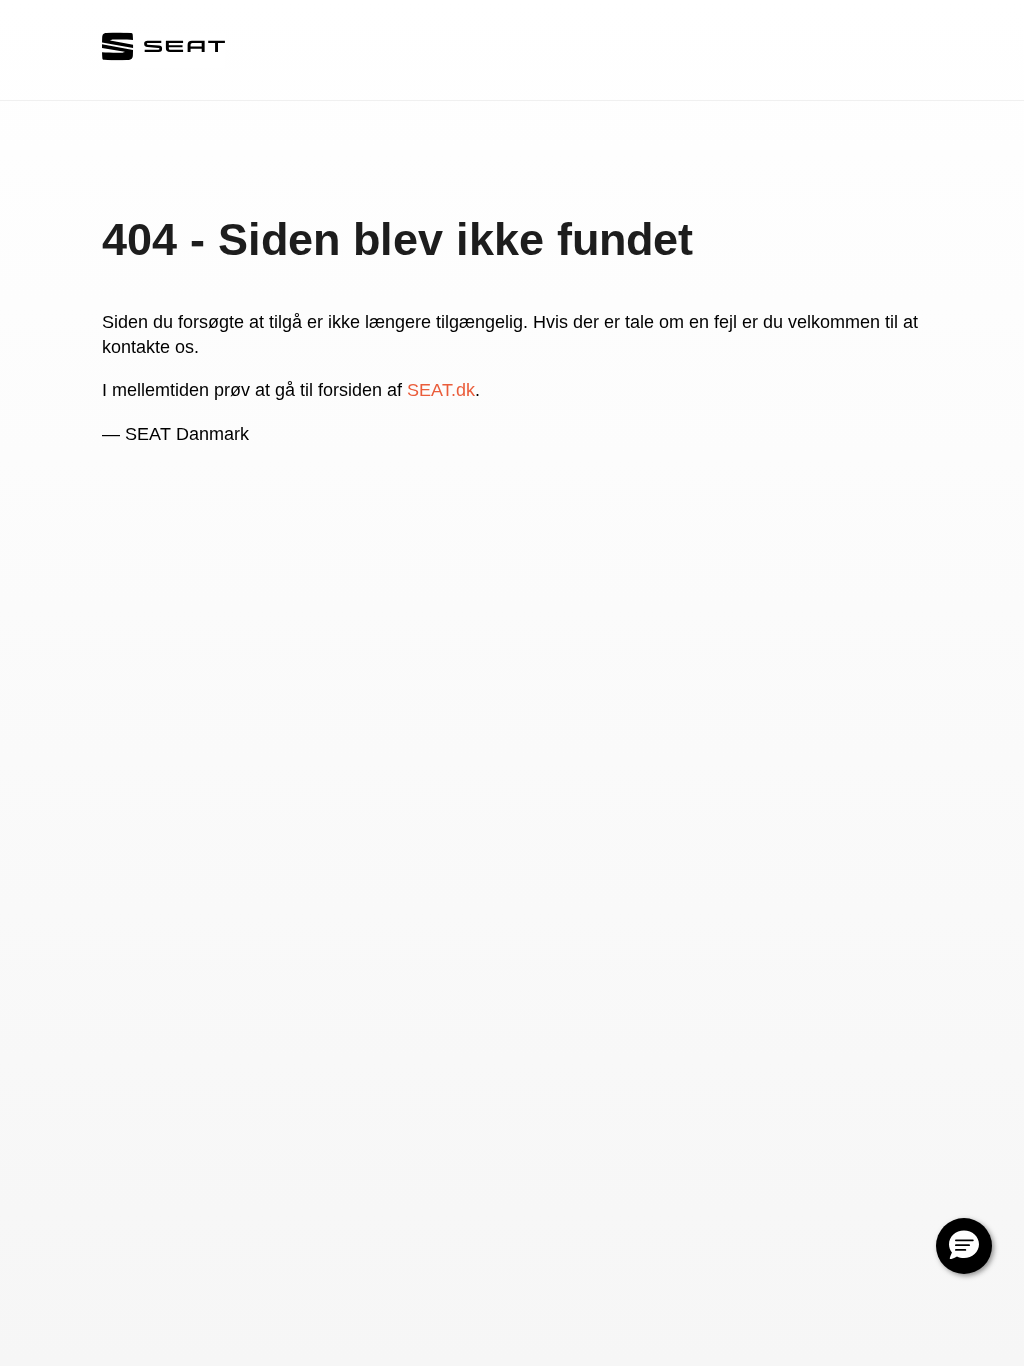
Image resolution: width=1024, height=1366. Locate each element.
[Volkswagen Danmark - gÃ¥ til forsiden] (163, 50)
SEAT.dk (441, 390)
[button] (964, 1246)
